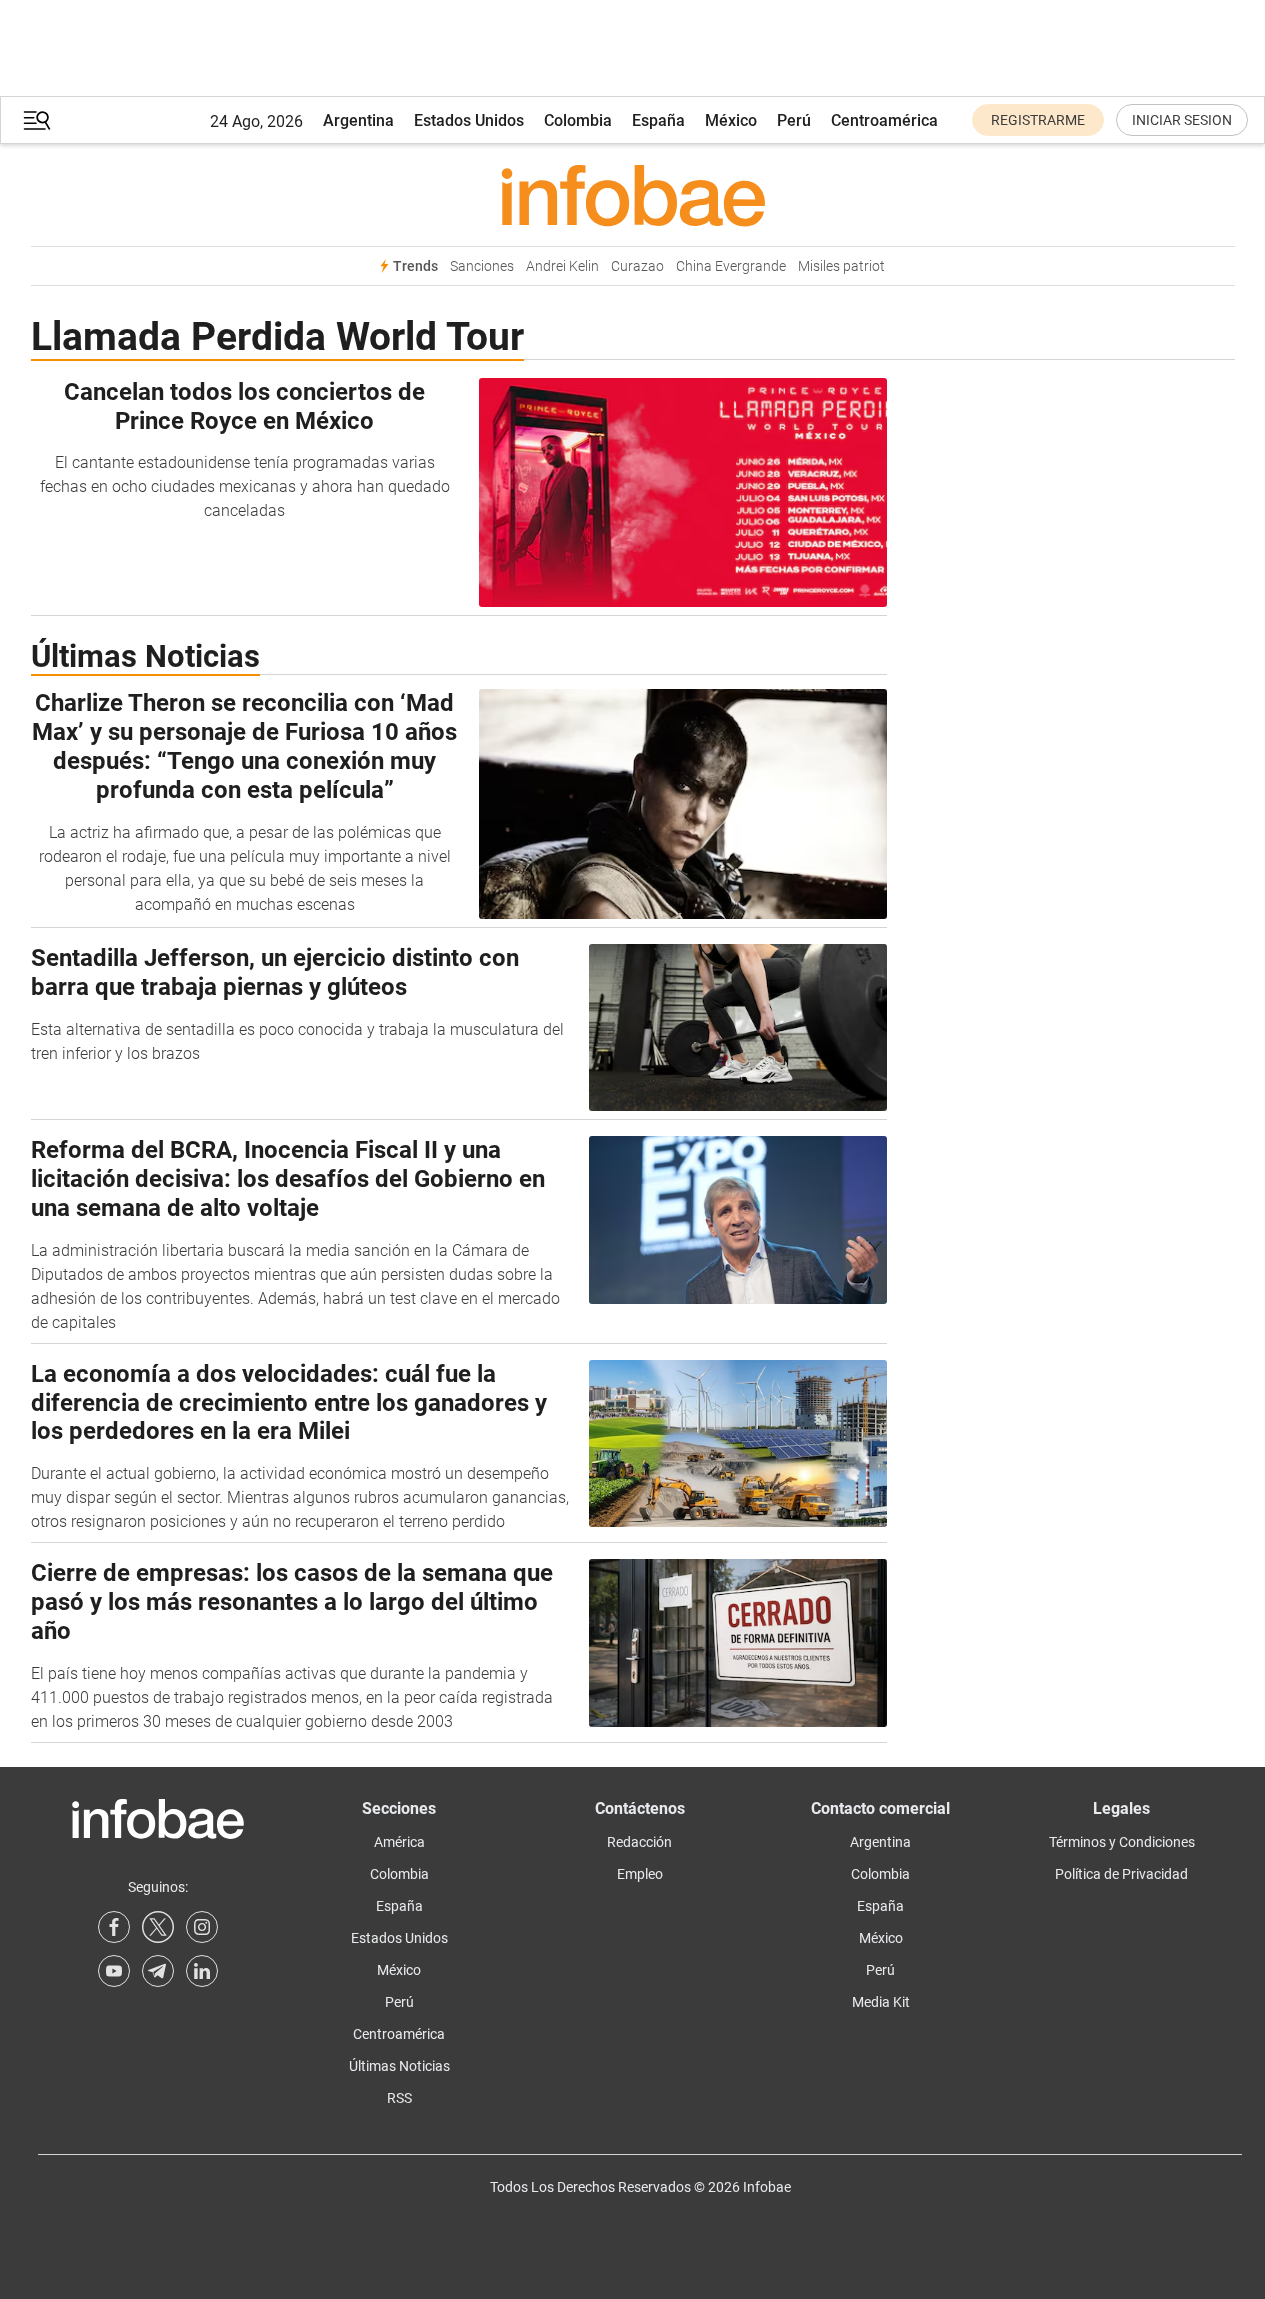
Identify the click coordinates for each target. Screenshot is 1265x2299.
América (399, 1842)
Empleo (640, 1874)
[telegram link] (158, 1971)
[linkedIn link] (202, 1971)
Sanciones (482, 266)
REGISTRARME (1038, 120)
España (658, 120)
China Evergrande (731, 266)
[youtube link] (114, 1971)
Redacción (639, 1842)
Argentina (358, 120)
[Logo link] (633, 195)
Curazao (637, 266)
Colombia (578, 120)
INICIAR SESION (1182, 120)
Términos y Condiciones (1122, 1842)
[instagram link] (202, 1927)
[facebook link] (114, 1927)
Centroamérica (884, 120)
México (731, 120)
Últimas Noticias (399, 2066)
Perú (794, 120)
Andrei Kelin (562, 266)
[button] (37, 120)
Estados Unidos (469, 120)
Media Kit (881, 2002)
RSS (399, 2098)
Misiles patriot (841, 266)
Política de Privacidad (1121, 1874)
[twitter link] (158, 1927)
